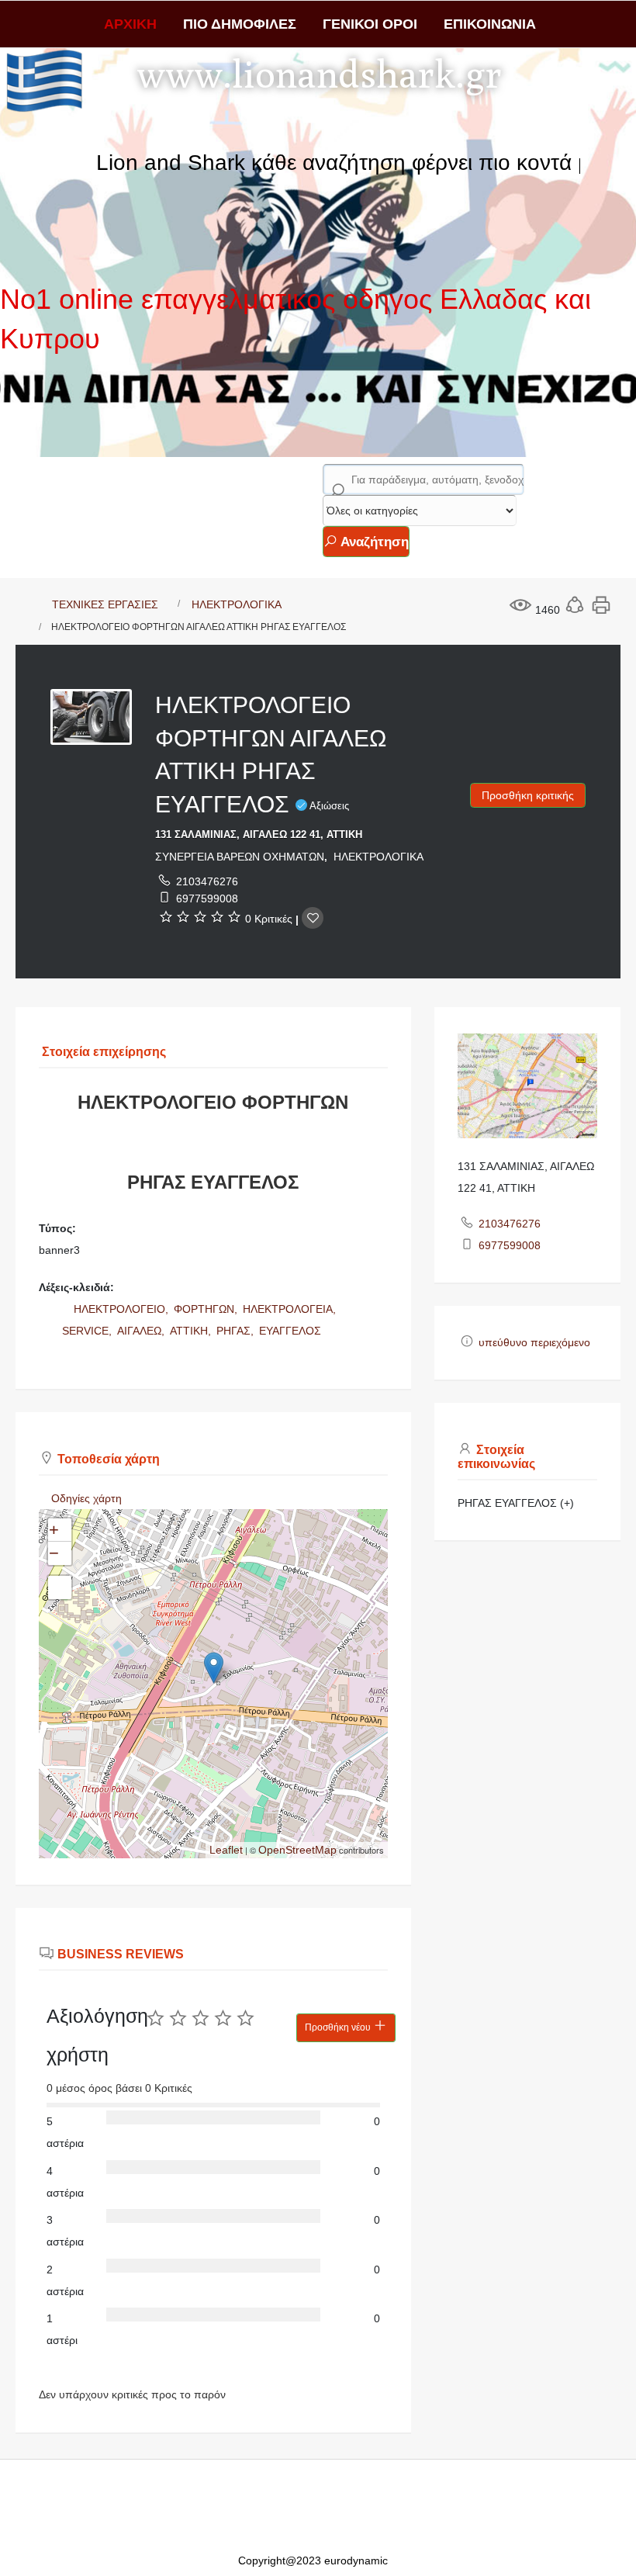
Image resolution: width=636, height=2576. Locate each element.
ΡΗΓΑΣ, (237, 1331)
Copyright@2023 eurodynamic (313, 2560)
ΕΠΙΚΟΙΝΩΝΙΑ (490, 24)
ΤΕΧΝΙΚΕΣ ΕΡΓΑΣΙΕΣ (105, 604)
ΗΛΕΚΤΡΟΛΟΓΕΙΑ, (291, 1309)
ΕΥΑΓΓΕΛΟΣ (290, 1331)
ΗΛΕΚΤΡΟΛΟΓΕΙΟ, (123, 1309)
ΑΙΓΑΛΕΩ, (142, 1331)
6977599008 (207, 898)
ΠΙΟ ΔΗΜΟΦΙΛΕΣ (240, 24)
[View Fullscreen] (60, 1587)
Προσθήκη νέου (339, 2027)
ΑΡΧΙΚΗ (130, 24)
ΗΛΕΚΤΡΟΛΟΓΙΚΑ (237, 604)
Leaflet (226, 1850)
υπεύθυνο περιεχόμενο (534, 1342)
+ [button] (54, 1530)
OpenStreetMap (297, 1850)
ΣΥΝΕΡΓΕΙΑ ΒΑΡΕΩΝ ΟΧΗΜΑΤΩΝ (240, 857)
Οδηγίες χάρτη (86, 1498)
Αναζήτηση (373, 542)
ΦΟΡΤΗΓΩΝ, (207, 1309)
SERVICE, (88, 1331)
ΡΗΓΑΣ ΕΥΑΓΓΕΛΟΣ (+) (516, 1503)
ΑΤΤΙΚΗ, (192, 1331)
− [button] (54, 1553)
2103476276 (207, 881)
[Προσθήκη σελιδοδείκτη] (313, 918)
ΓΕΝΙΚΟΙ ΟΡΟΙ (370, 24)
